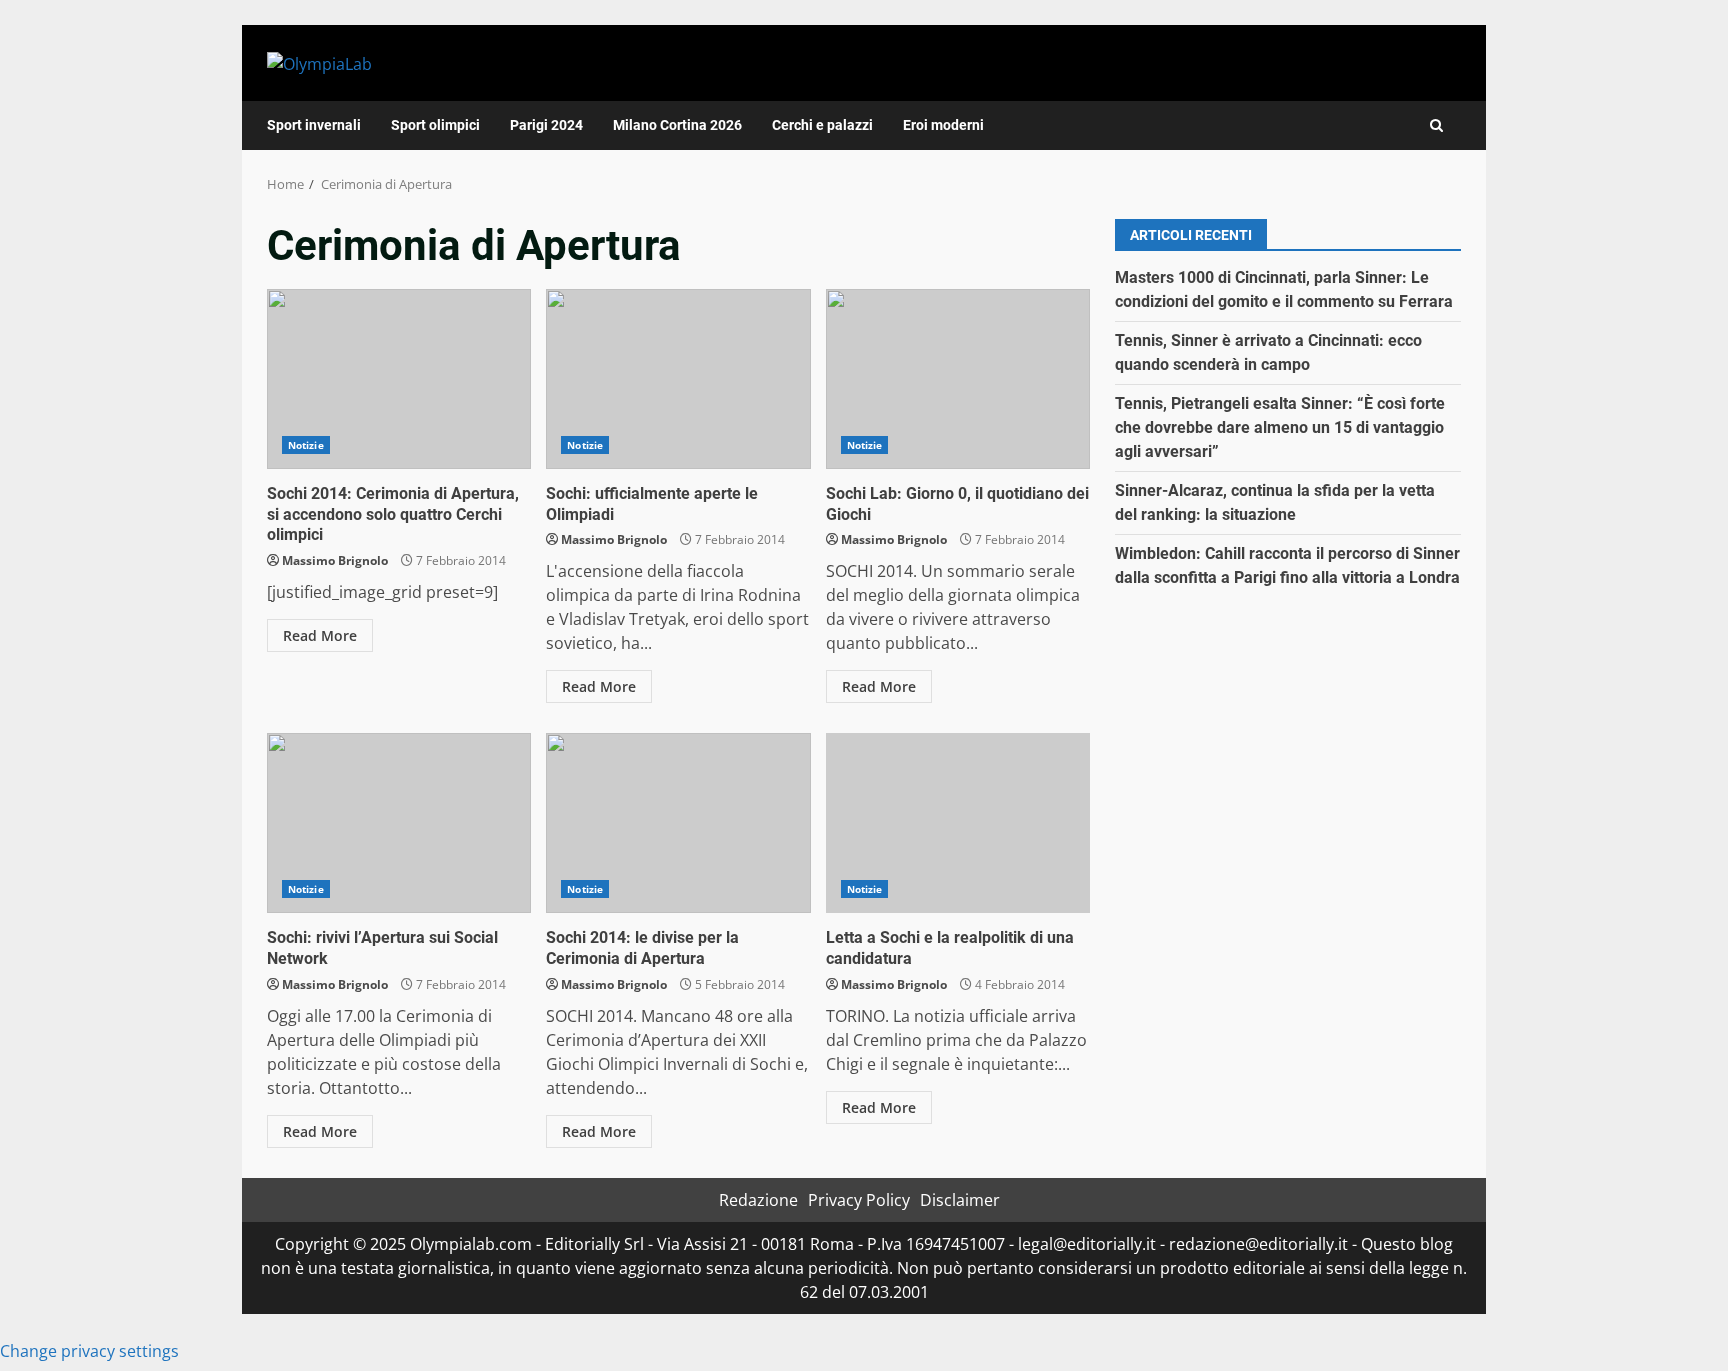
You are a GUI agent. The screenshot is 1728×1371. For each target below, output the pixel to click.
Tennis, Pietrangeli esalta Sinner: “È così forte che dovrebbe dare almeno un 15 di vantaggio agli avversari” (1280, 427)
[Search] (1436, 125)
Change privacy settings (89, 1351)
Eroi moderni (943, 125)
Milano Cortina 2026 (677, 125)
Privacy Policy (859, 1200)
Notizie (306, 445)
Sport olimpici (435, 125)
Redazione (758, 1200)
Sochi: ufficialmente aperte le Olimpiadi (678, 379)
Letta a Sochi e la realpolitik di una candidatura (958, 823)
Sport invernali (314, 125)
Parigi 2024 (546, 125)
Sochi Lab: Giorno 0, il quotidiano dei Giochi (958, 379)
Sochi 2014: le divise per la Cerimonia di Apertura (678, 823)
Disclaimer (960, 1200)
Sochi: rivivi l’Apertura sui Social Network (399, 823)
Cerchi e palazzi (822, 125)
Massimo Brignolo (335, 560)
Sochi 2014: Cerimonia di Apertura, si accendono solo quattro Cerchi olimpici (399, 379)
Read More (320, 635)
